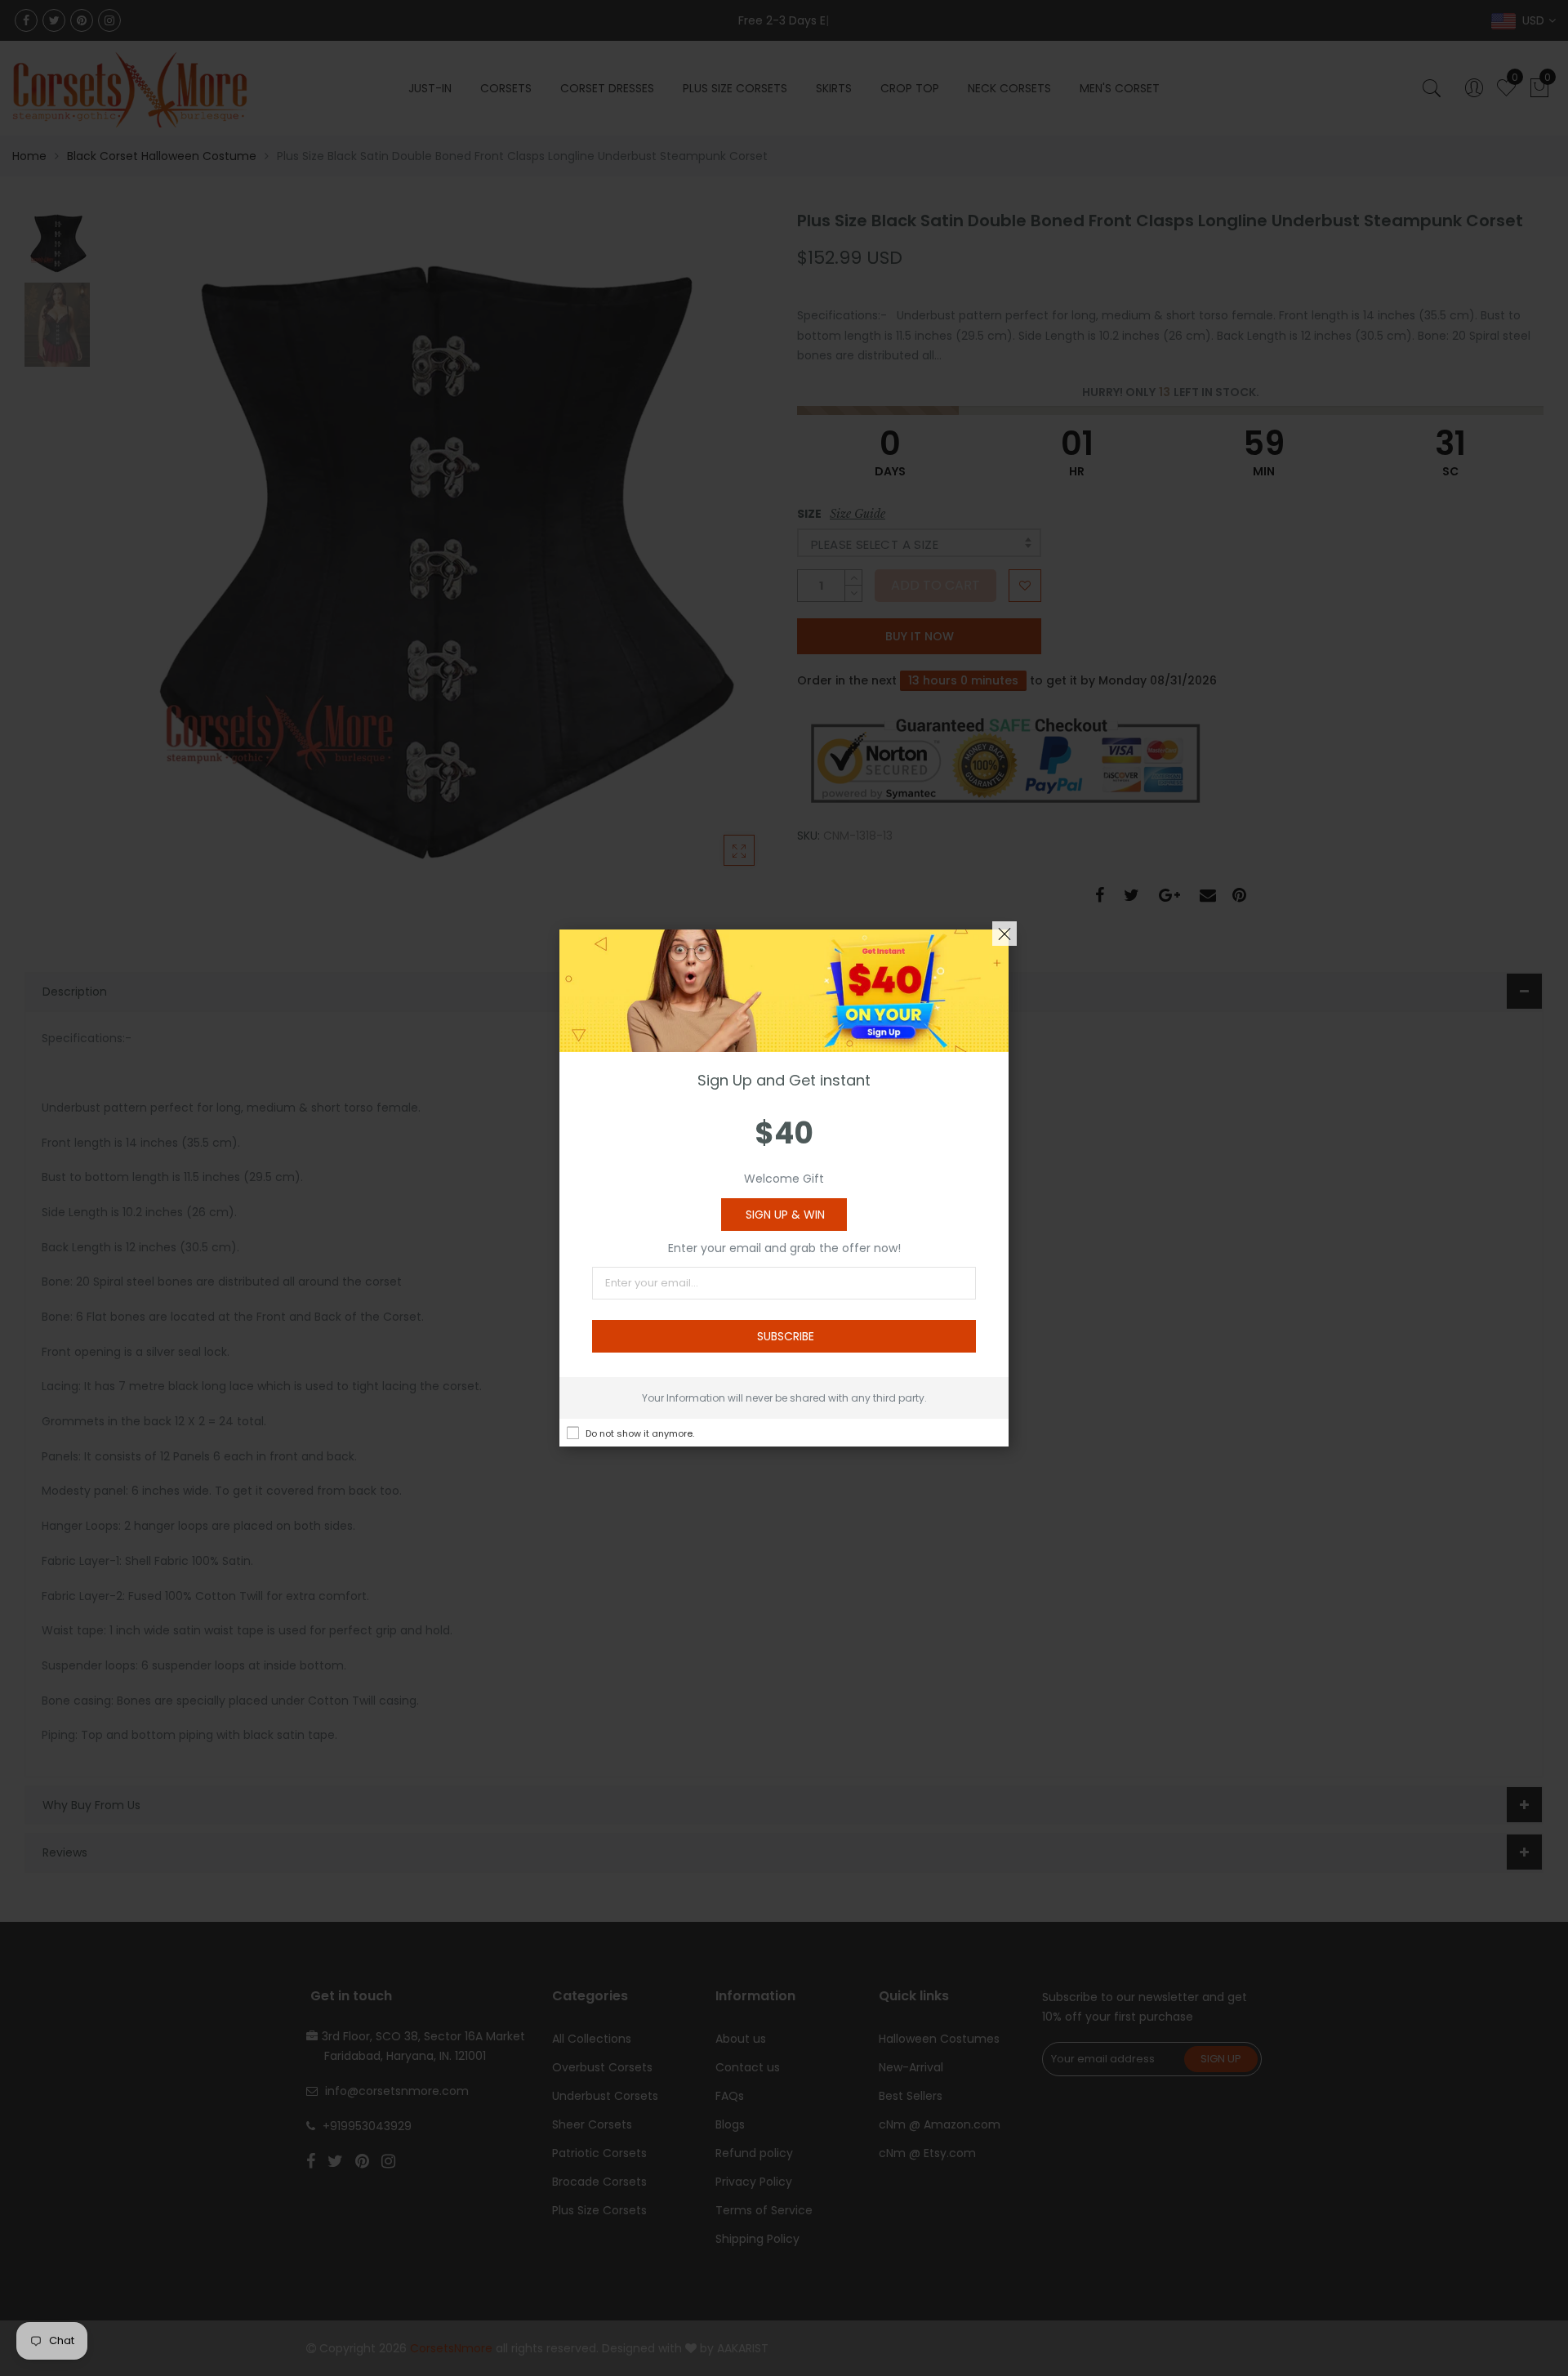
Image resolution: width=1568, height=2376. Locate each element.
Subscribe (786, 1336)
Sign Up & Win (785, 1215)
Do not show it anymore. (640, 1433)
